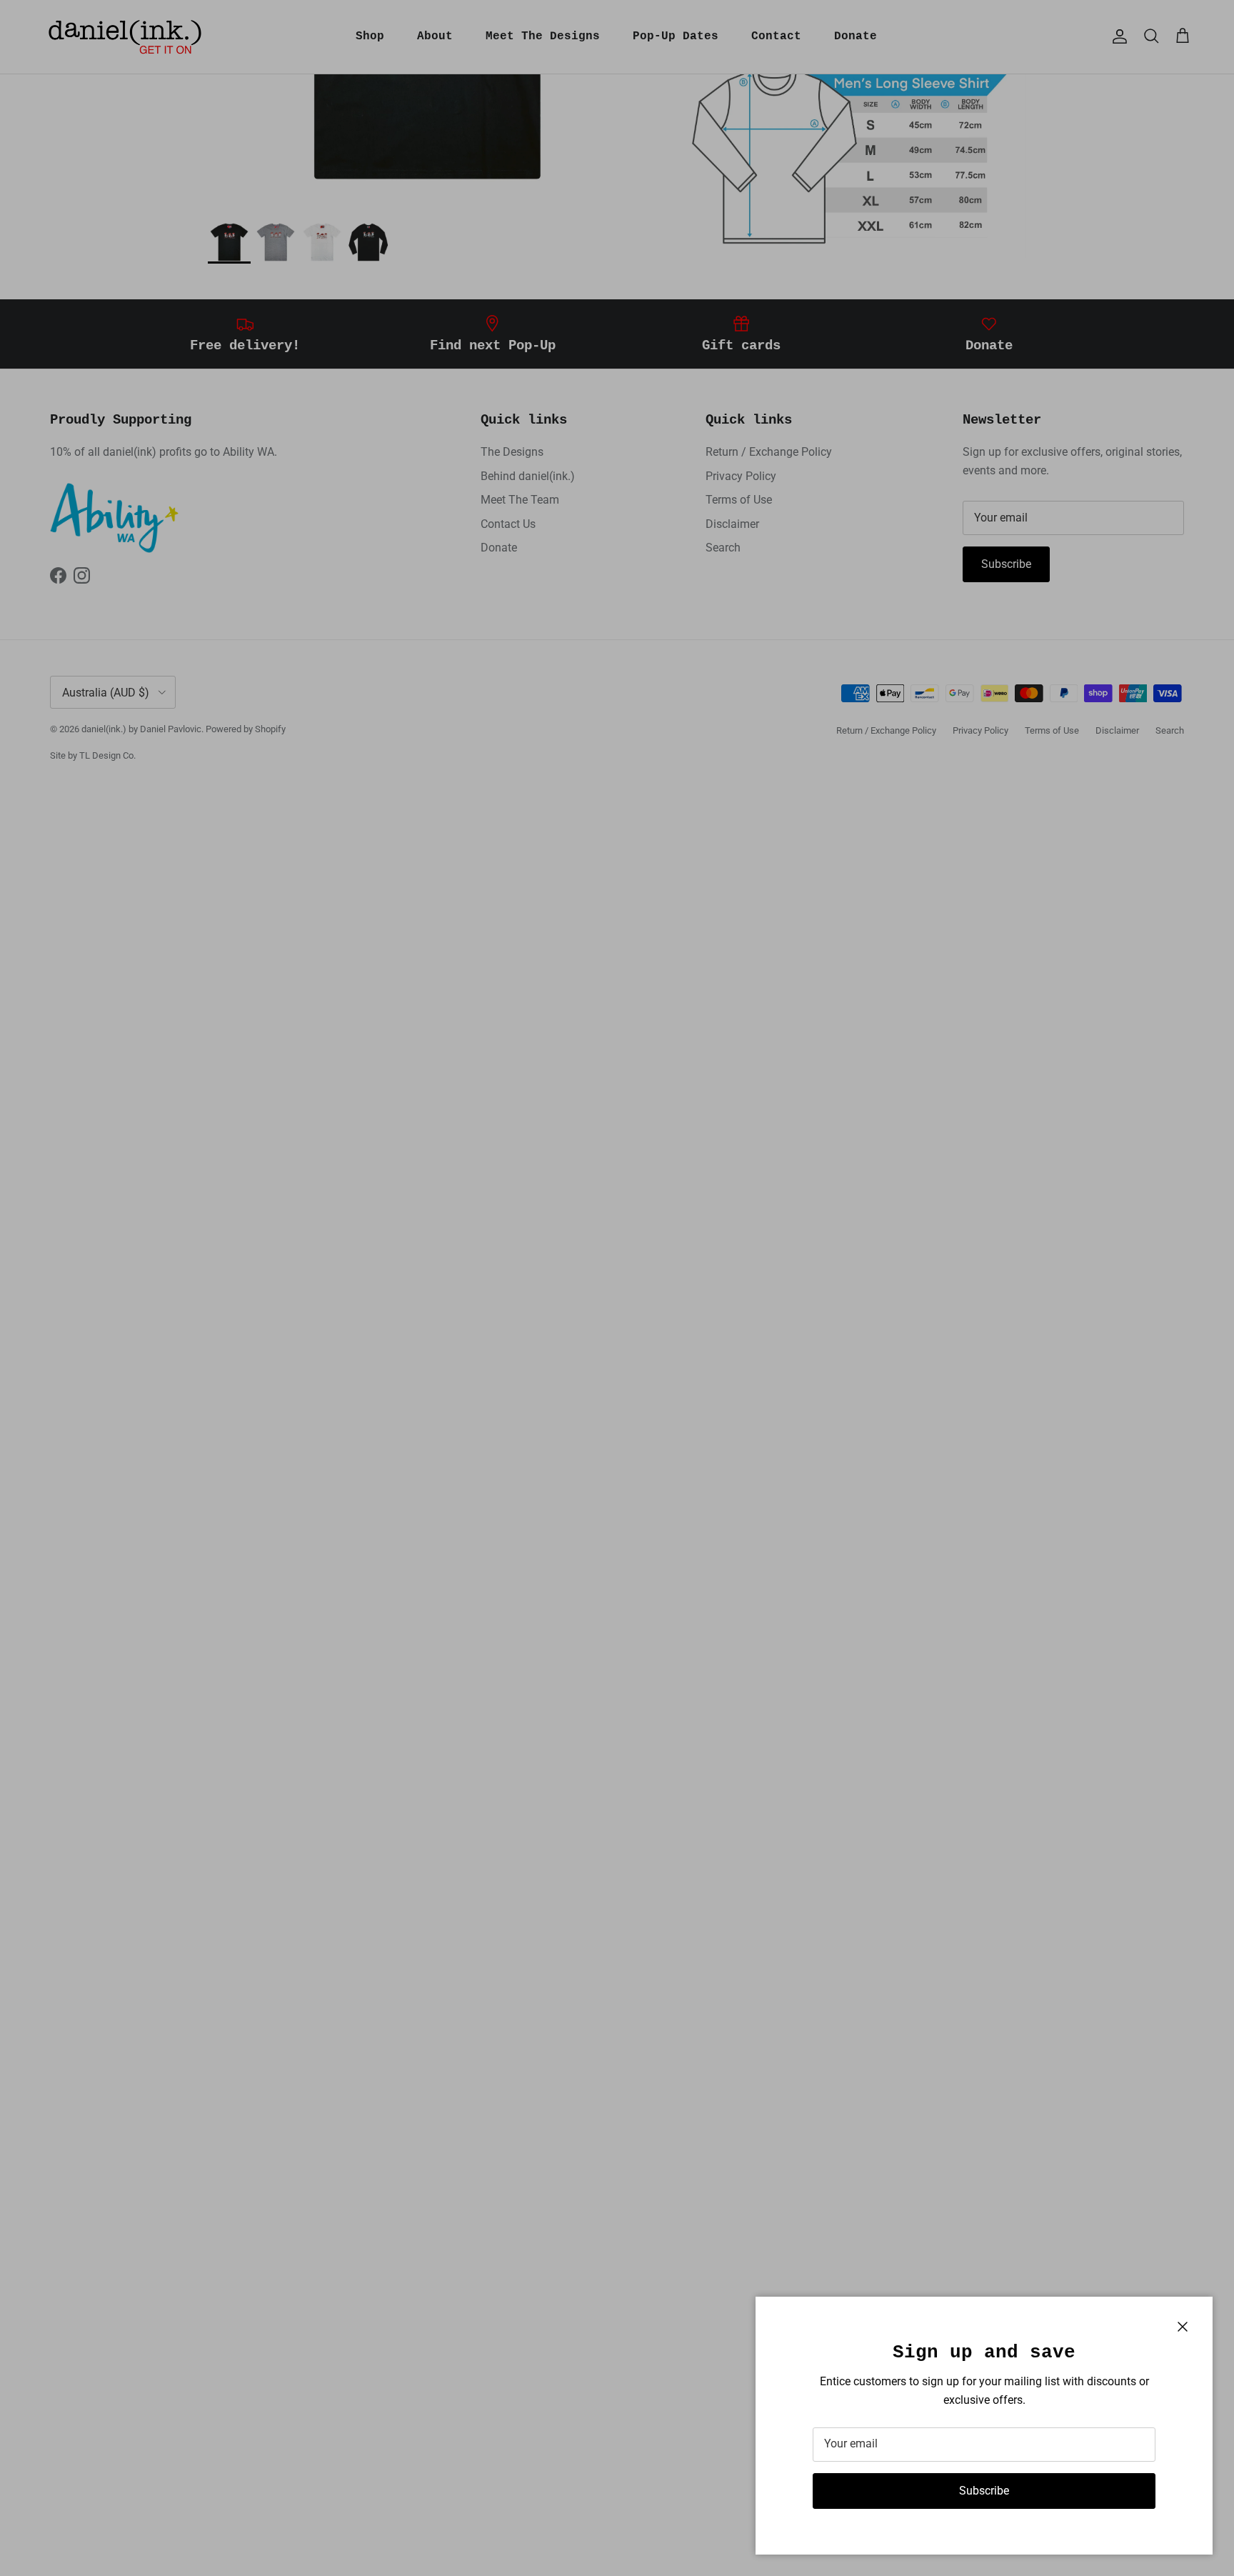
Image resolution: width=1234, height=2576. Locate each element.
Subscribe (984, 2491)
